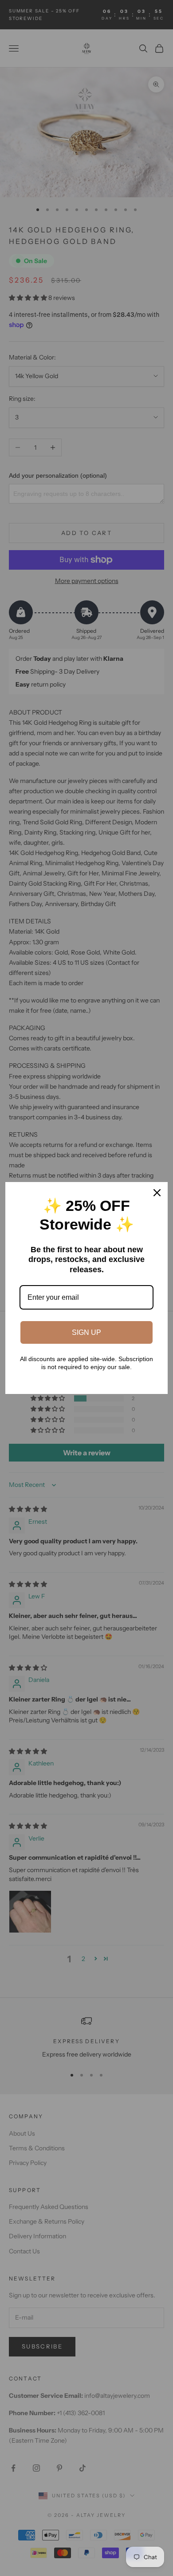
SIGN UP (86, 1332)
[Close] (157, 1193)
